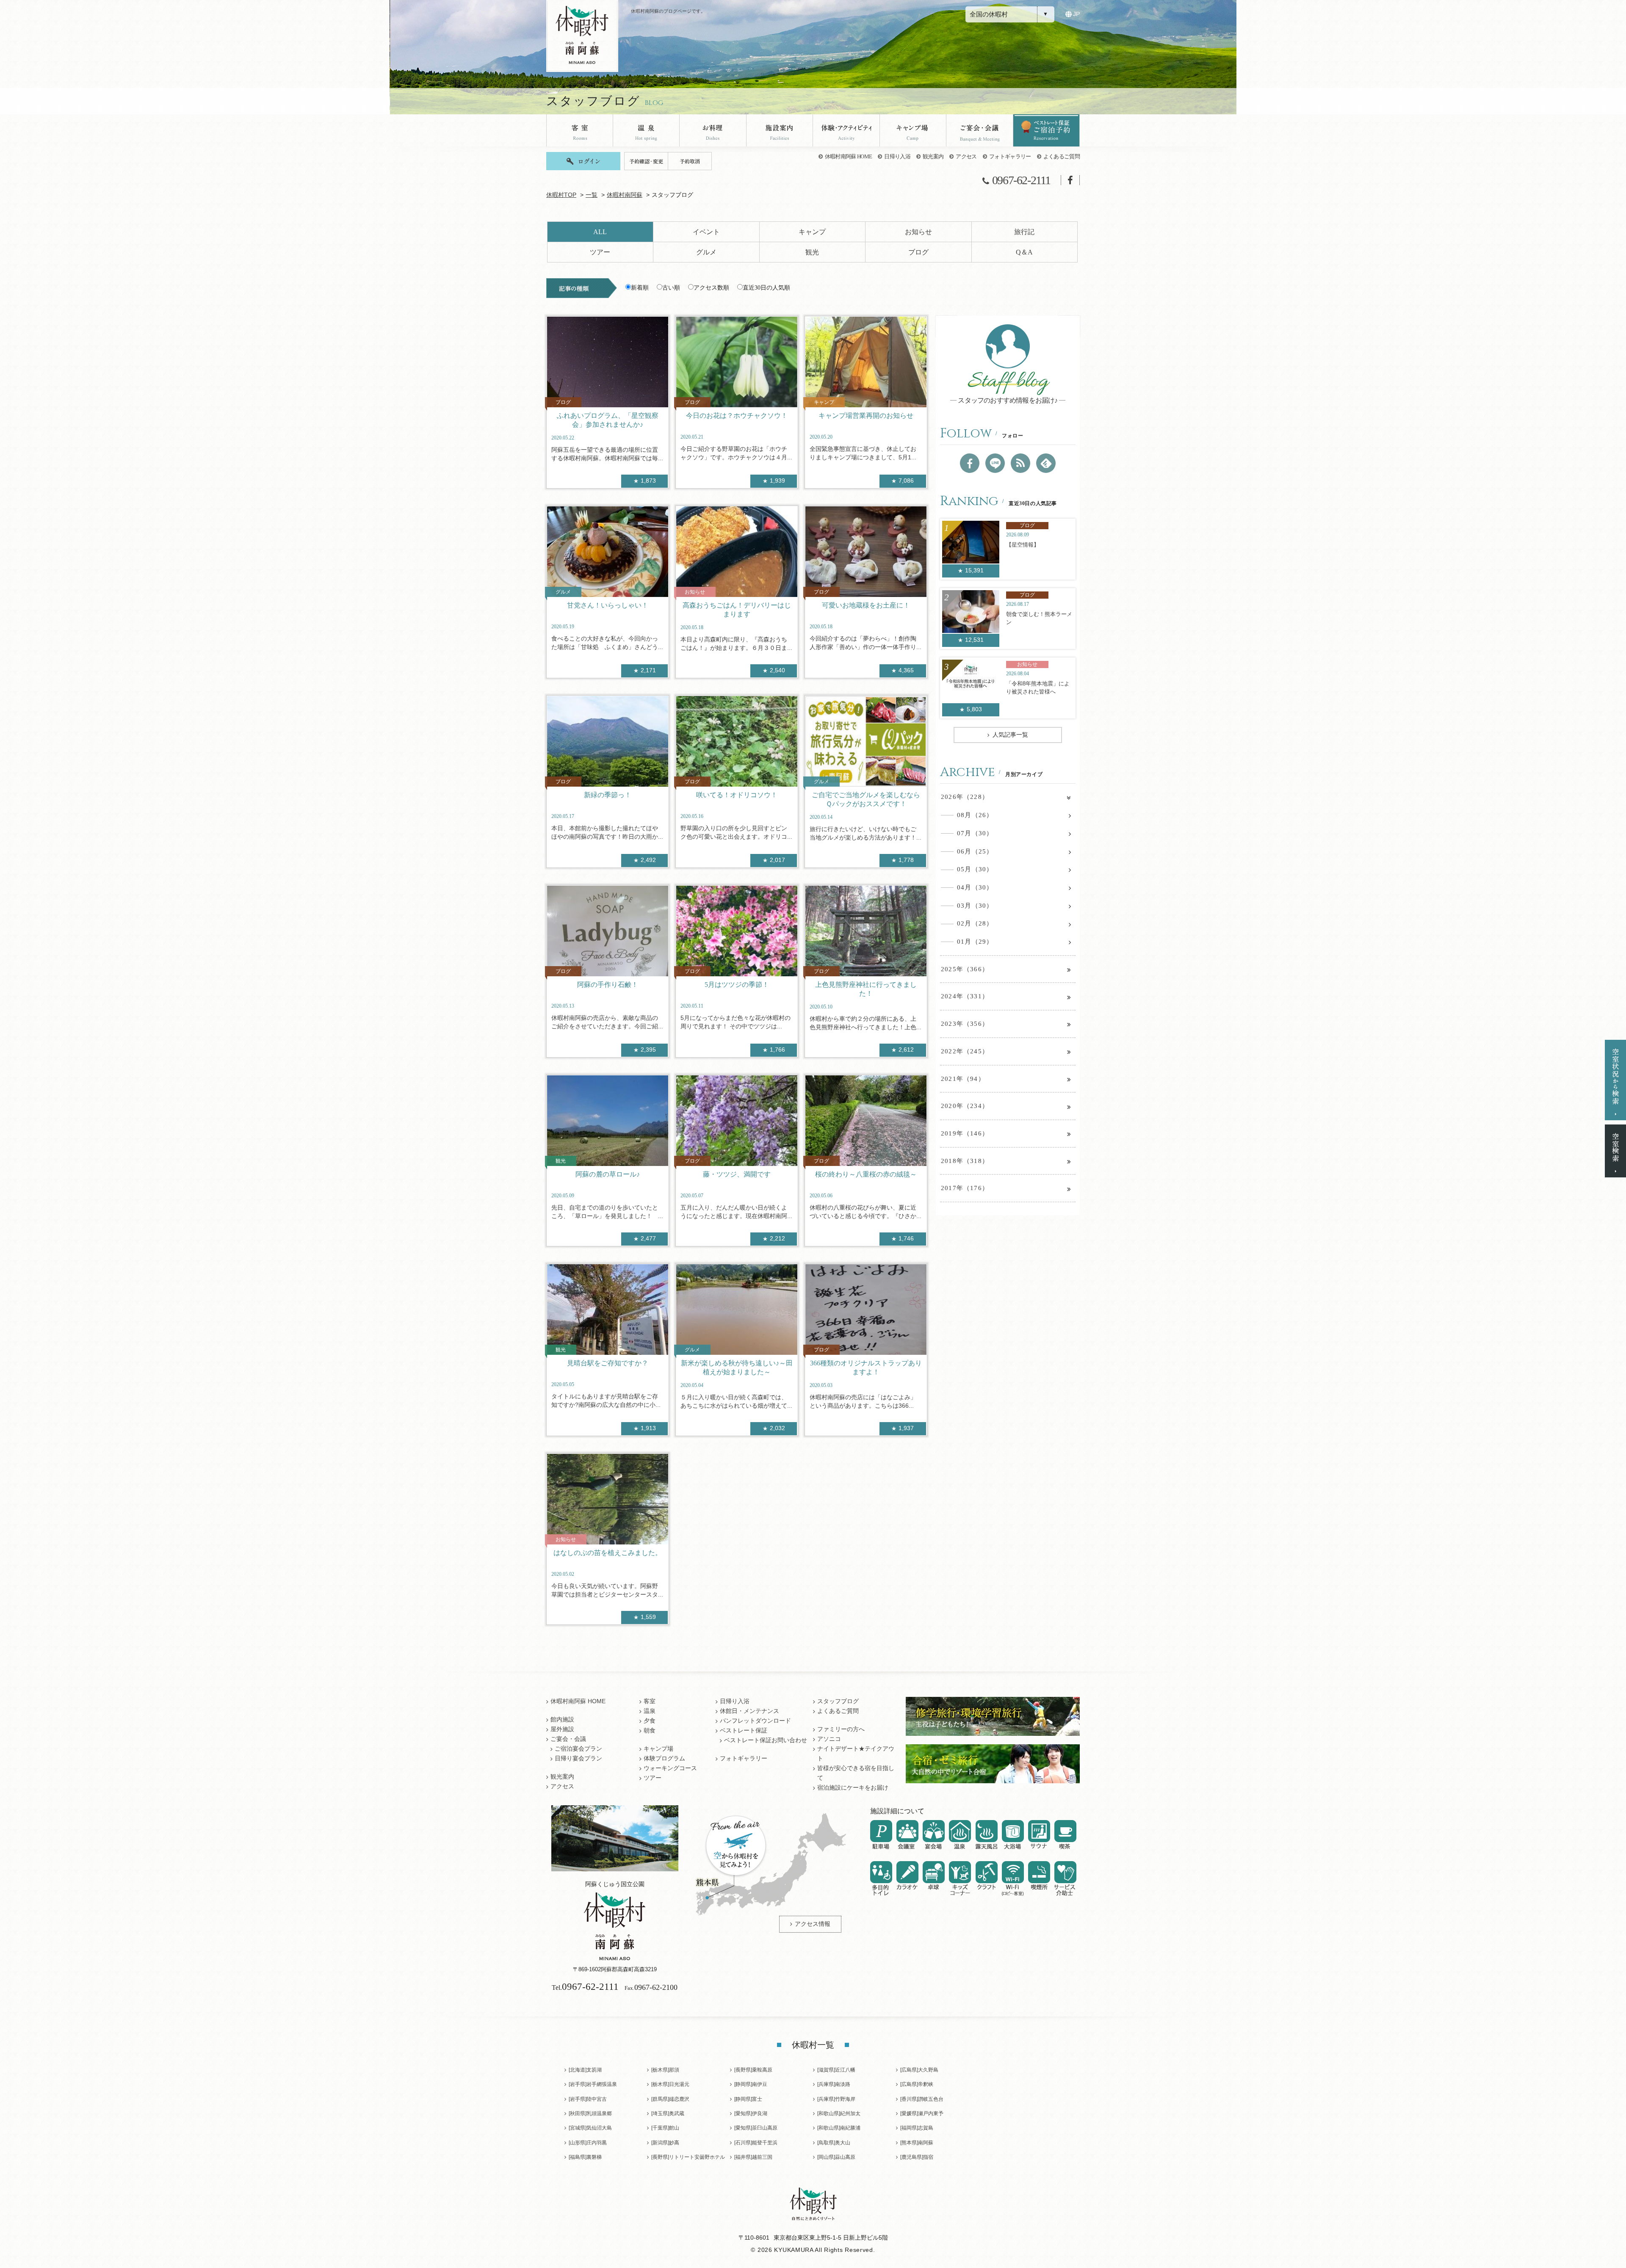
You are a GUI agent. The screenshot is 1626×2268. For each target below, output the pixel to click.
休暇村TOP (561, 195)
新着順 (640, 288)
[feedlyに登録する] (1046, 463)
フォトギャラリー (1010, 156)
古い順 (671, 288)
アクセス (966, 156)
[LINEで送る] (995, 463)
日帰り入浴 (897, 156)
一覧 (592, 195)
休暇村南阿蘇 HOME (849, 156)
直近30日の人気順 (766, 288)
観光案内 (933, 156)
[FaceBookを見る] (970, 463)
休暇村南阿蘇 (625, 195)
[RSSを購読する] (1020, 463)
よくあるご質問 (1062, 156)
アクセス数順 (711, 288)
